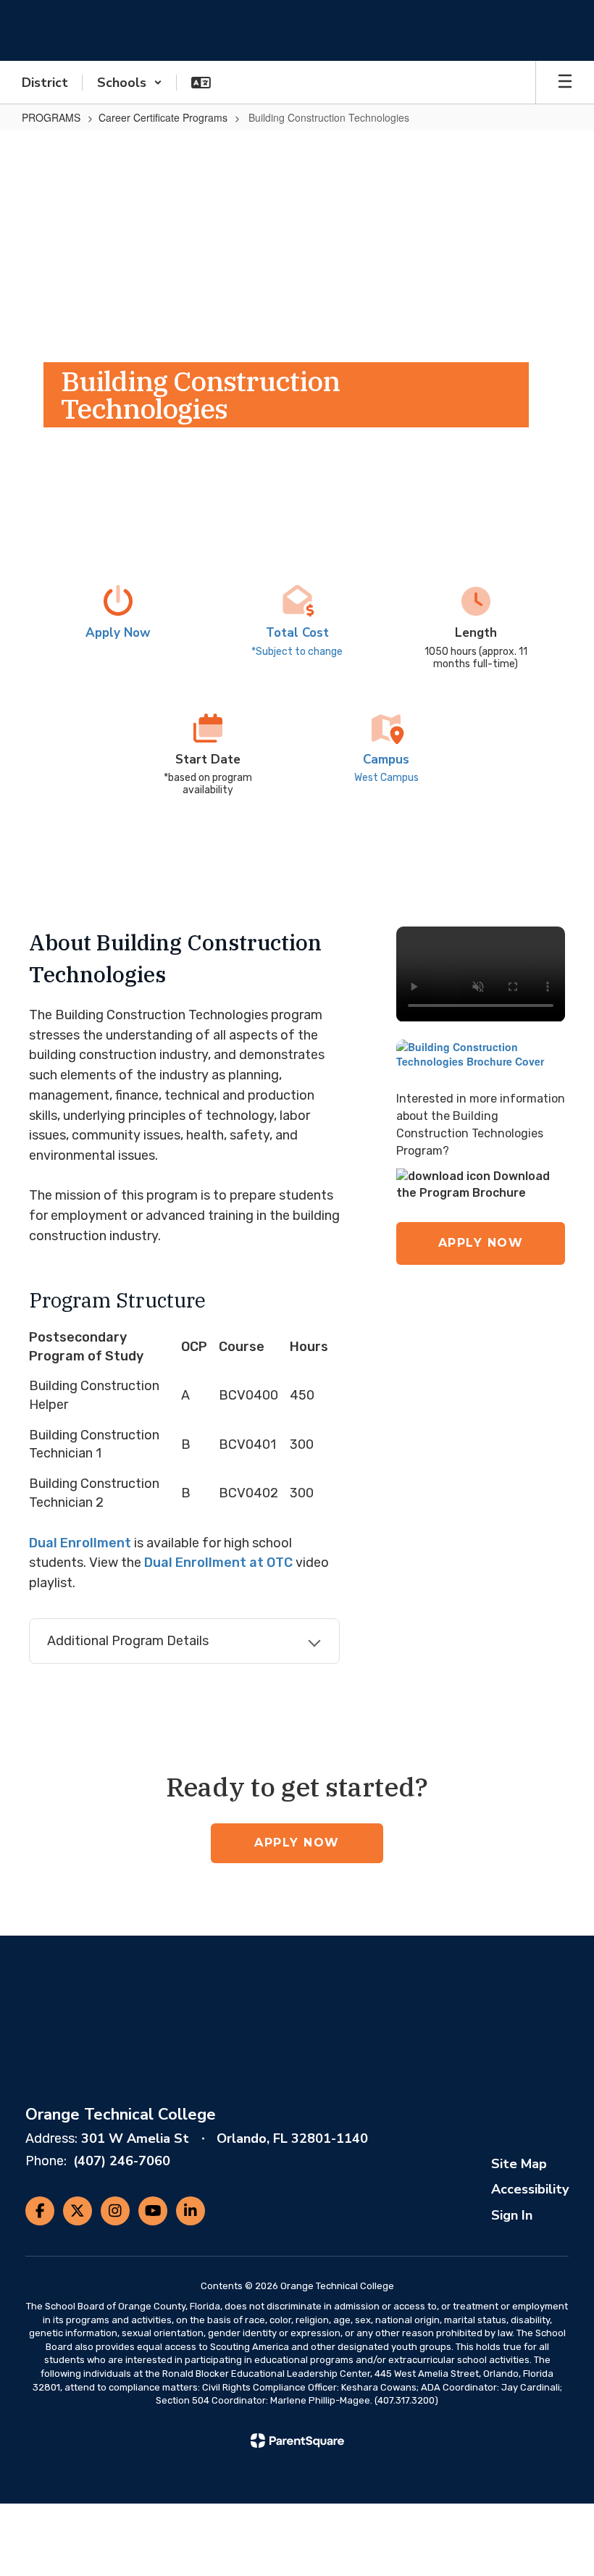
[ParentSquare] (297, 2441)
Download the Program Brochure (473, 1184)
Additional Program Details (128, 1641)
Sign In (512, 2215)
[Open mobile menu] (565, 83)
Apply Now (481, 1243)
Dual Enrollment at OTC (218, 1563)
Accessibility (530, 2189)
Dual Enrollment (80, 1543)
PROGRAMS (51, 117)
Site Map (519, 2164)
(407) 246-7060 (122, 2161)
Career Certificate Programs (163, 117)
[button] (130, 83)
